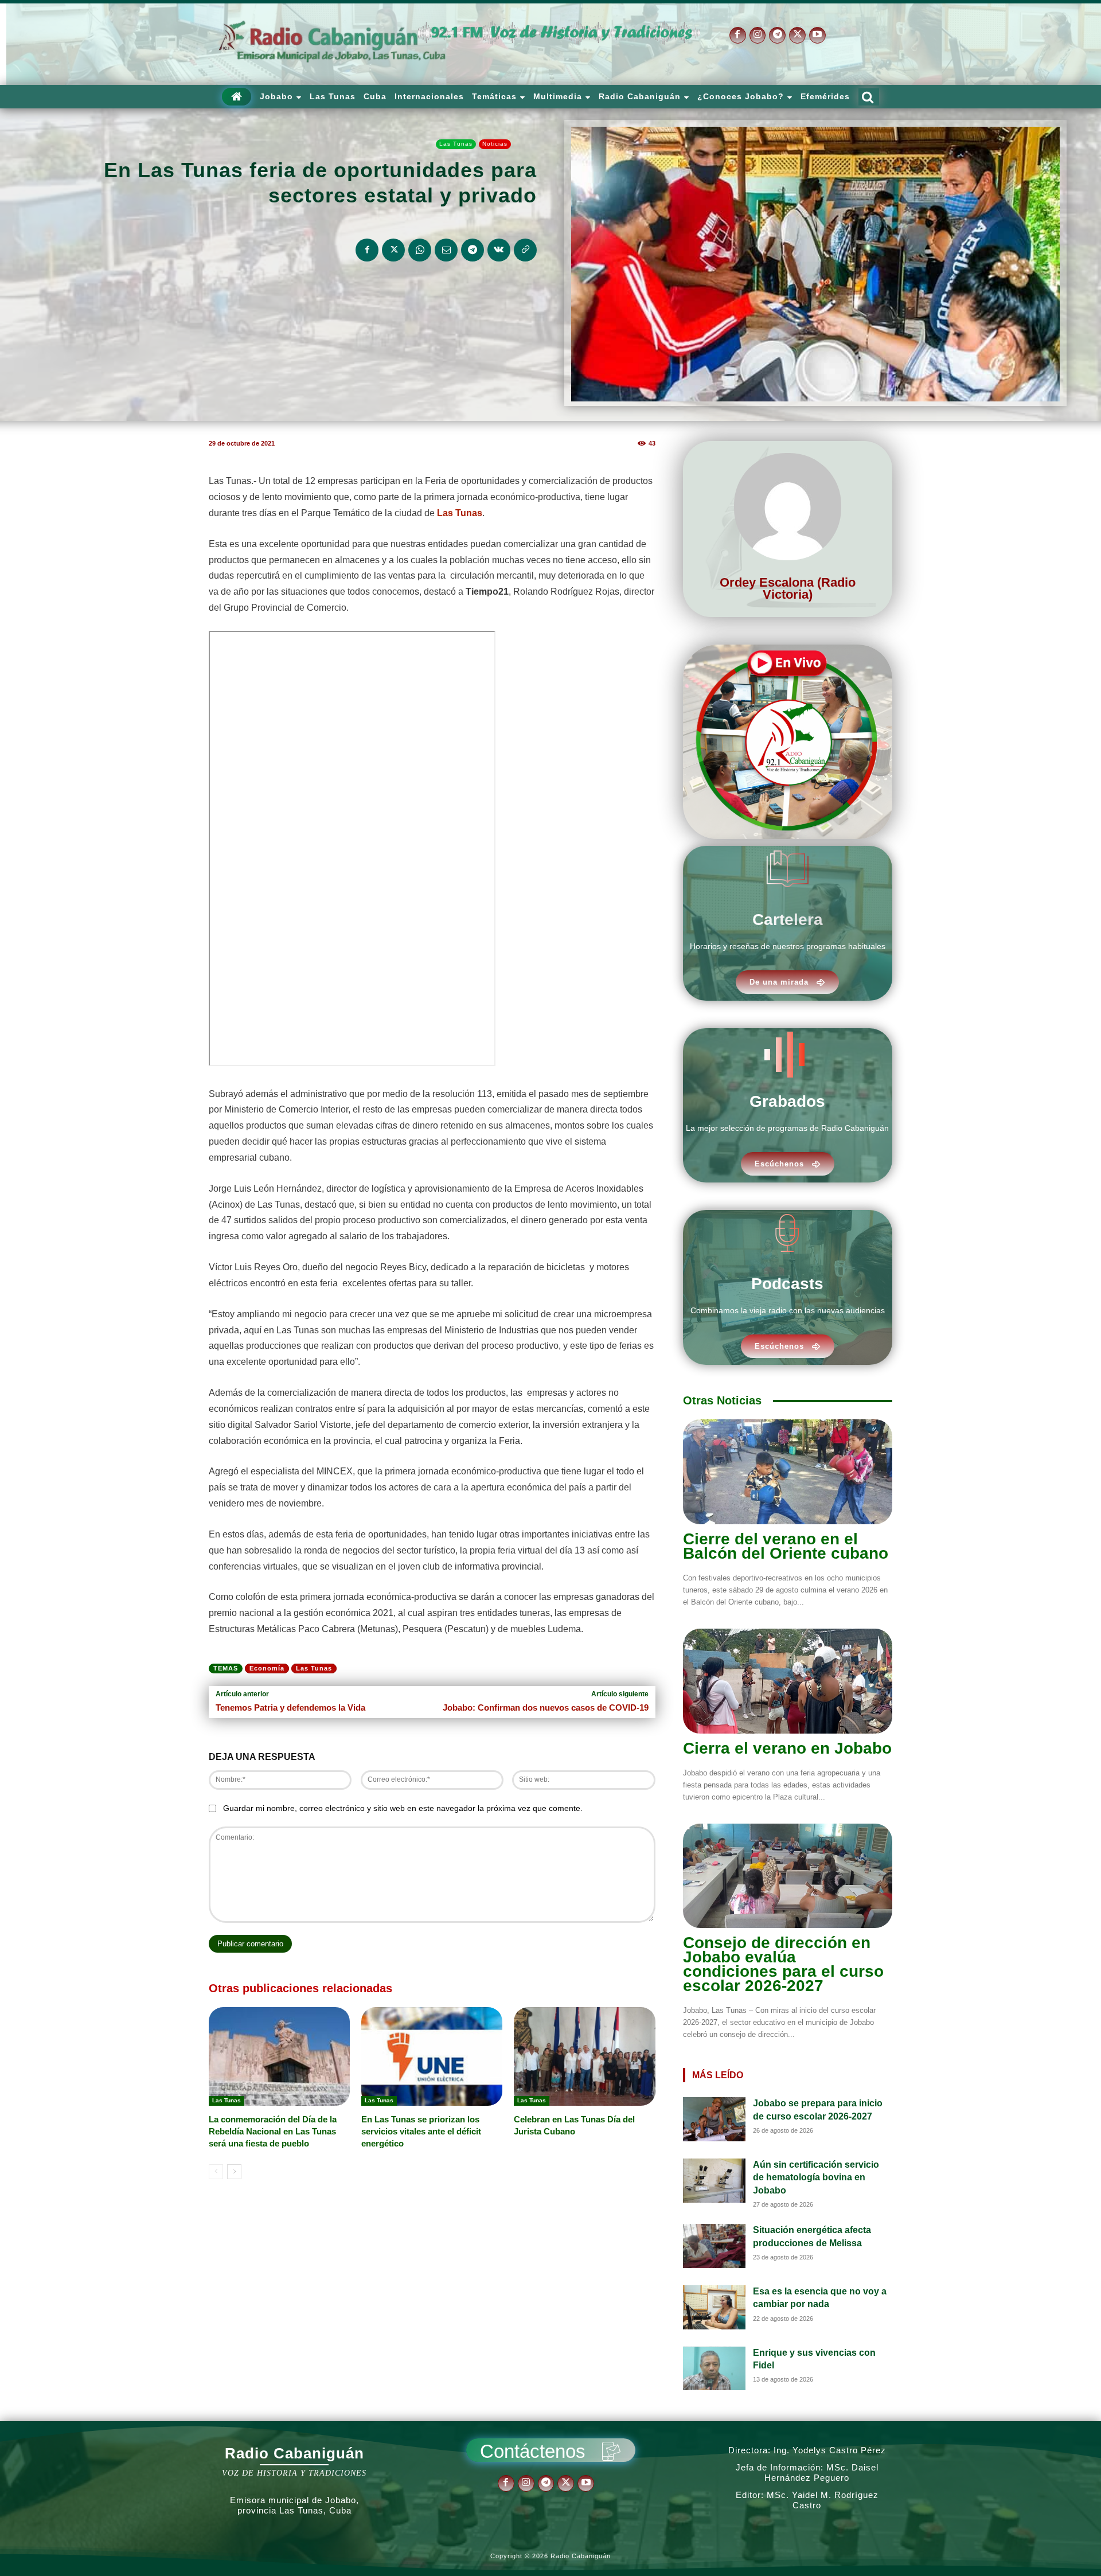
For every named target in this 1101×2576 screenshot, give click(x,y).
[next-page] (234, 2172)
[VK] (499, 250)
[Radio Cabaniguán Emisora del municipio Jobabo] (333, 42)
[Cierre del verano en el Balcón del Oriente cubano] (788, 1472)
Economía (267, 1668)
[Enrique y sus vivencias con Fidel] (715, 2369)
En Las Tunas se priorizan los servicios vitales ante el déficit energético (421, 2131)
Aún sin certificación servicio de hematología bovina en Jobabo (816, 2177)
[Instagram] (758, 35)
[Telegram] (777, 35)
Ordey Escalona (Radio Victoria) (788, 588)
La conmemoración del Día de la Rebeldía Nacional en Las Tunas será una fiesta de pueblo (273, 2131)
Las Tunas (456, 144)
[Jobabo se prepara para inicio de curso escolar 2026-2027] (715, 2119)
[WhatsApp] (420, 250)
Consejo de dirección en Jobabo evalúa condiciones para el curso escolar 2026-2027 (783, 1964)
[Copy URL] (525, 250)
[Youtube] (817, 35)
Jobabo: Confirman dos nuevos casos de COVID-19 (546, 1707)
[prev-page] (216, 2172)
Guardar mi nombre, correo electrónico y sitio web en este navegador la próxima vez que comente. (403, 1808)
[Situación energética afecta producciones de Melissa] (715, 2246)
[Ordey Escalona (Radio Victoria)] (788, 507)
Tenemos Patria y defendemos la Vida (290, 1707)
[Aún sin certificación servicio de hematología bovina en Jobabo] (715, 2181)
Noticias (495, 144)
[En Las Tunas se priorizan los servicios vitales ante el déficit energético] (432, 2056)
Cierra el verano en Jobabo (787, 1748)
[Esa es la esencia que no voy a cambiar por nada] (715, 2307)
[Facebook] (738, 35)
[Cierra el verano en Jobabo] (788, 1681)
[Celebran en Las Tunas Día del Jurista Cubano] (584, 2056)
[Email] (446, 250)
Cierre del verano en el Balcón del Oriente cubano (786, 1546)
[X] (797, 35)
